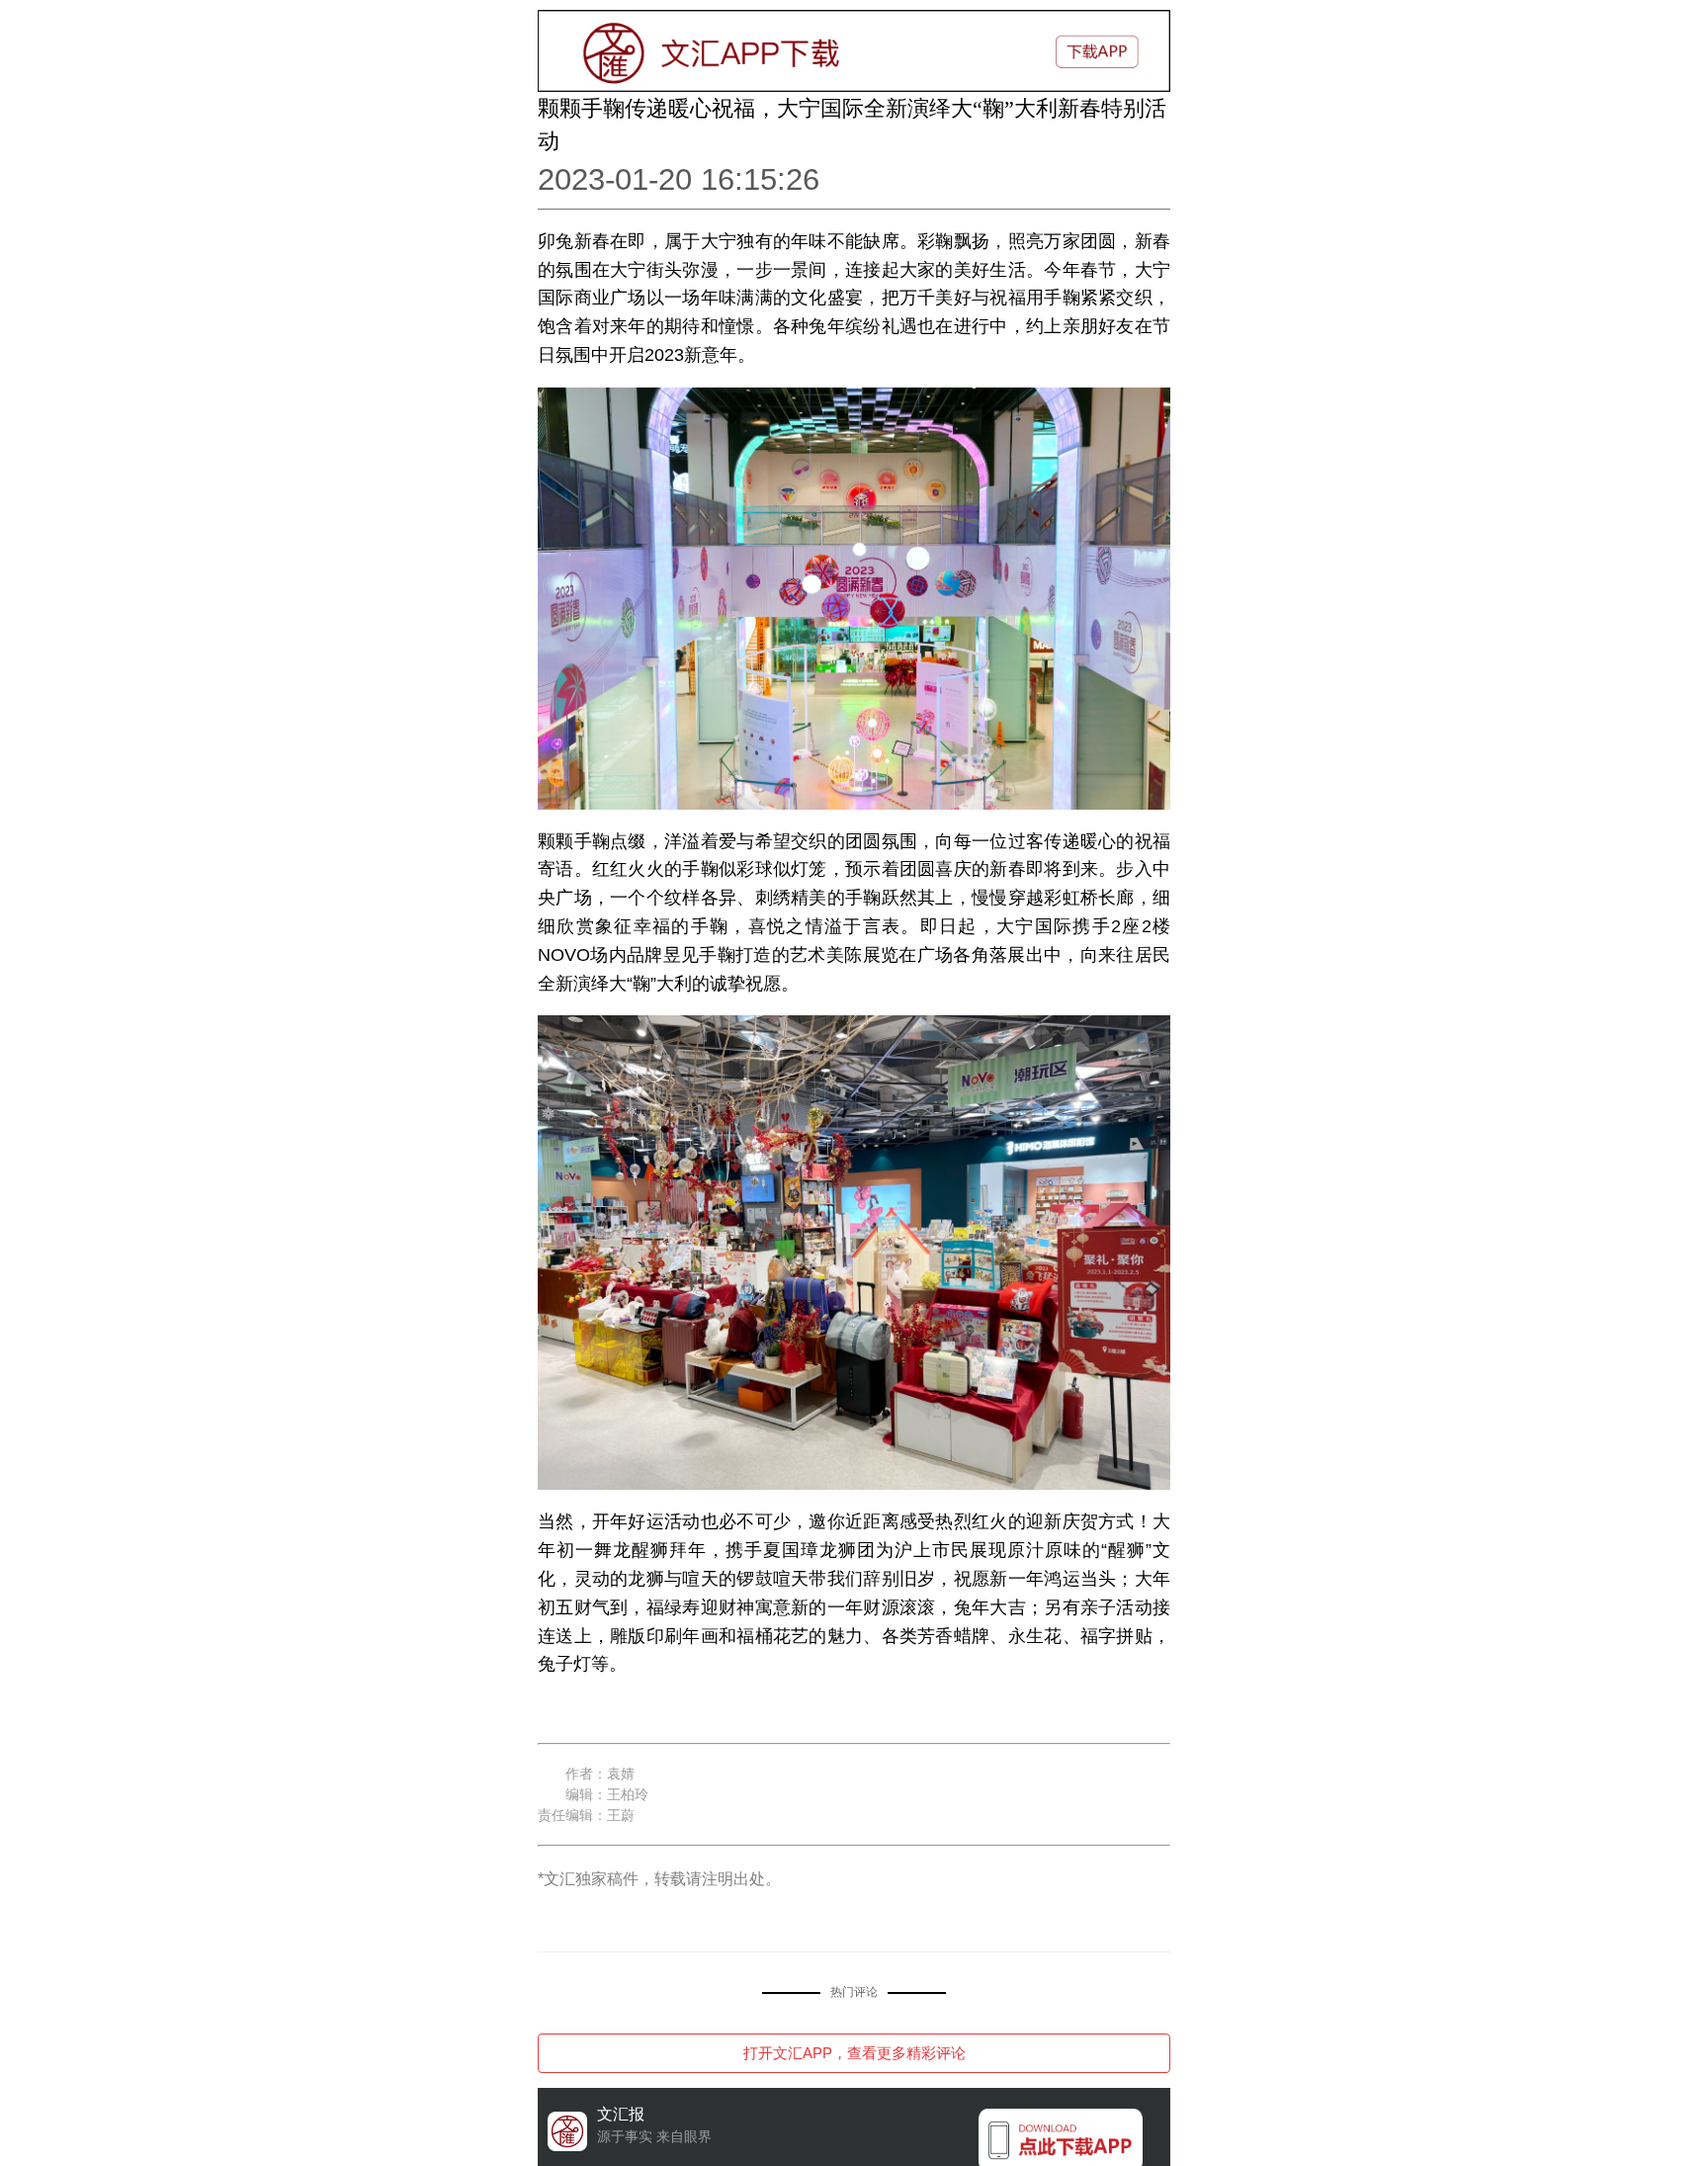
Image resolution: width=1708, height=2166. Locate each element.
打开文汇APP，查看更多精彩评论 (854, 2053)
